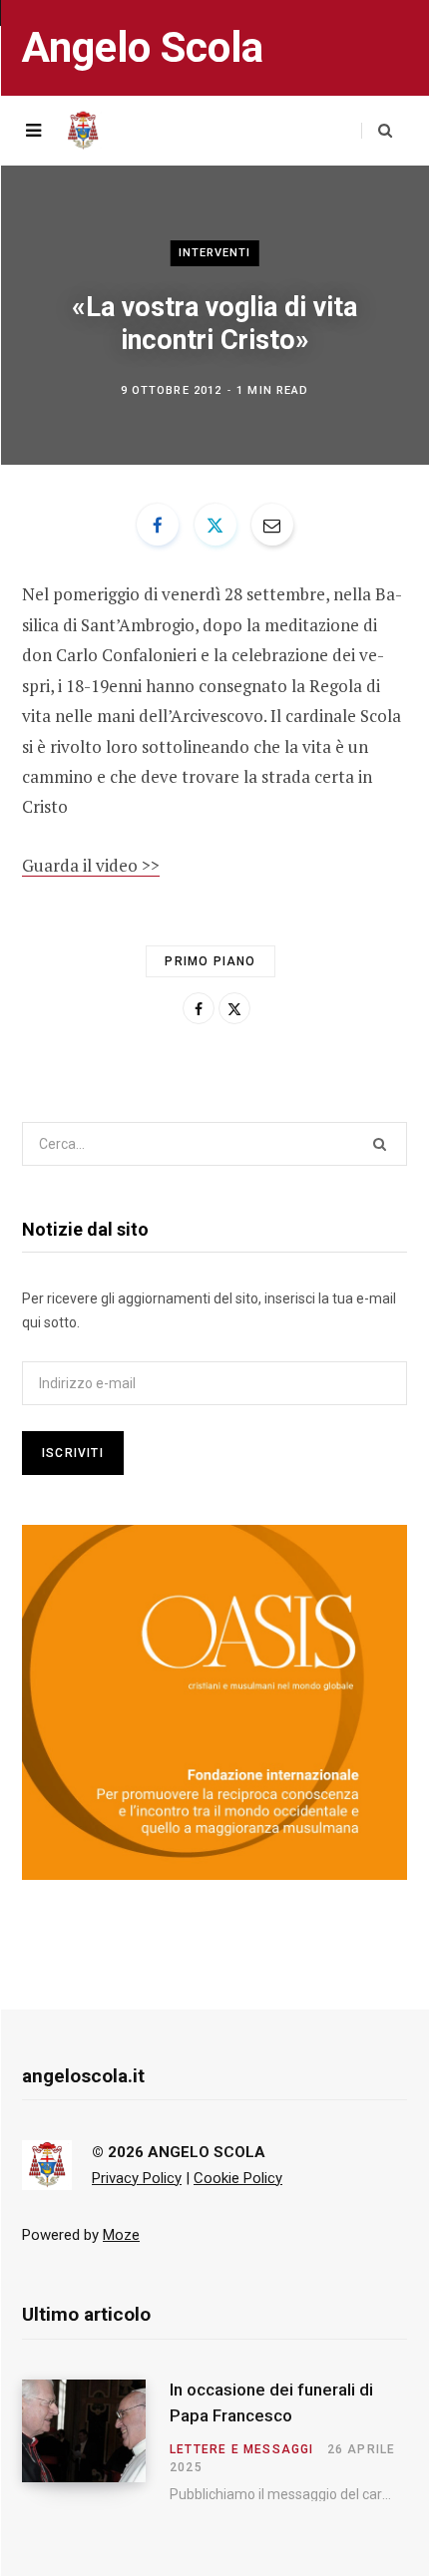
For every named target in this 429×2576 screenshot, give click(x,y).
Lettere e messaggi (242, 2449)
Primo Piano (210, 961)
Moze (121, 2235)
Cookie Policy (238, 2178)
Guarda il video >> (91, 865)
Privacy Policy (137, 2178)
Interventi (215, 253)
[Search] (377, 131)
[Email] (272, 525)
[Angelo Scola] (83, 131)
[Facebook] (158, 525)
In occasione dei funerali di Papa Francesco (271, 2402)
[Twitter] (215, 525)
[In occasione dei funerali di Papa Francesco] (96, 2440)
